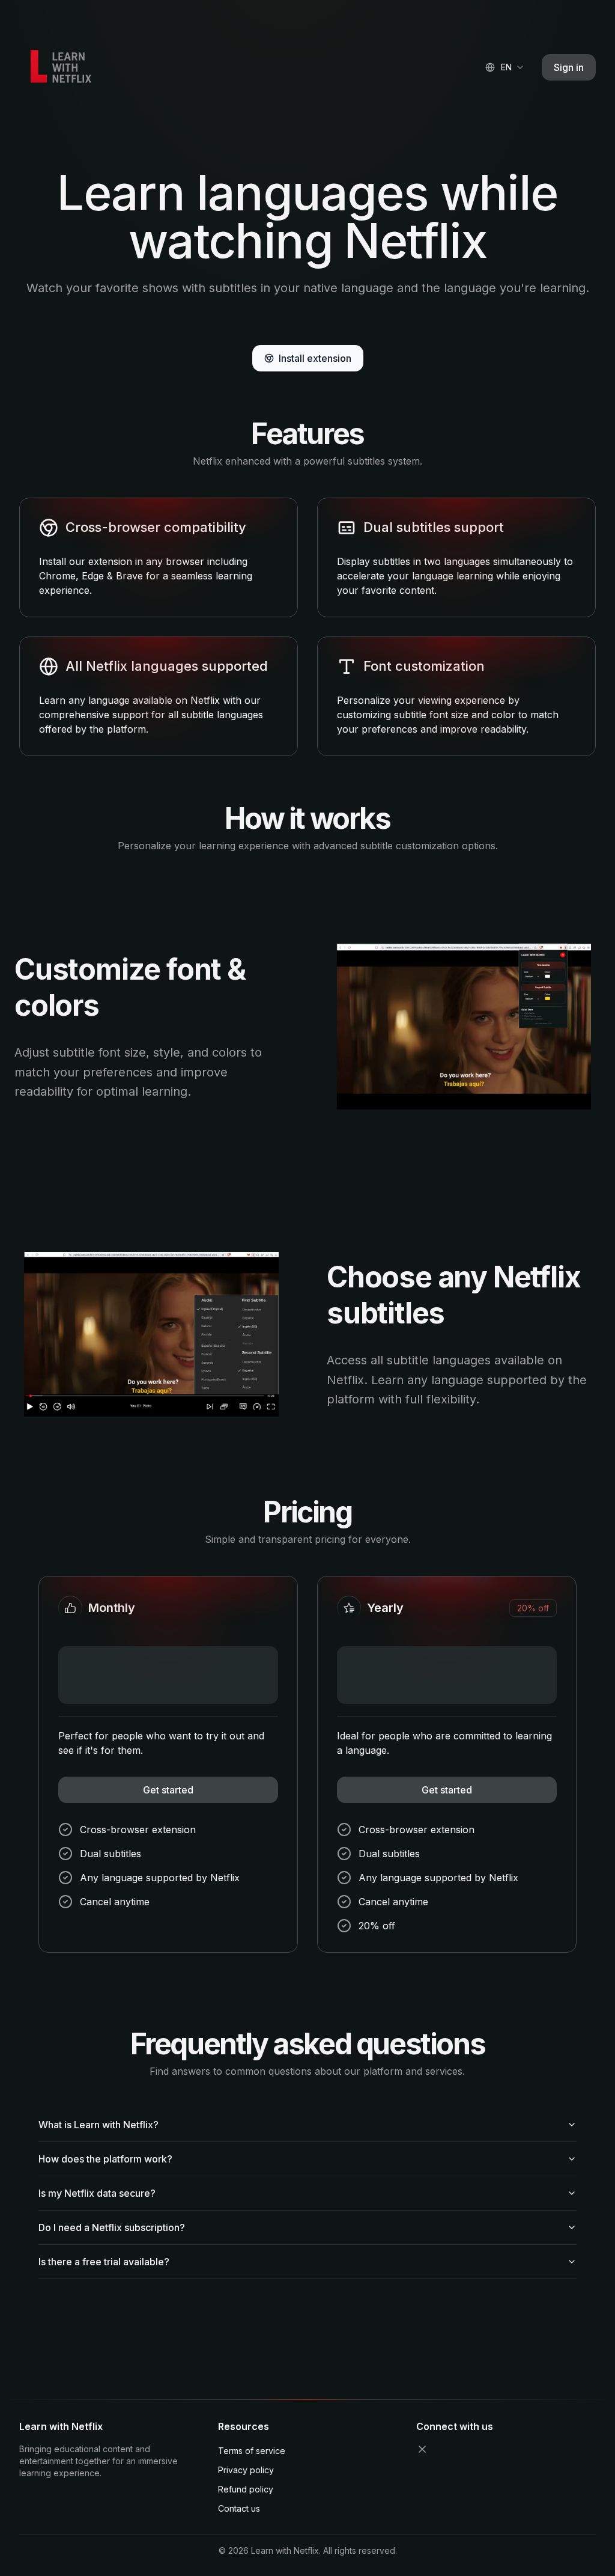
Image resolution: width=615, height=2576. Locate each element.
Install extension (315, 358)
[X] (422, 2449)
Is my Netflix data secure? (97, 2193)
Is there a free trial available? (104, 2262)
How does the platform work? (105, 2159)
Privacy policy (246, 2470)
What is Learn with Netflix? (98, 2125)
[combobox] (505, 67)
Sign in (569, 67)
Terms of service (252, 2451)
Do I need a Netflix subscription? (112, 2227)
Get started (168, 1790)
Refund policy (246, 2489)
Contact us (239, 2508)
